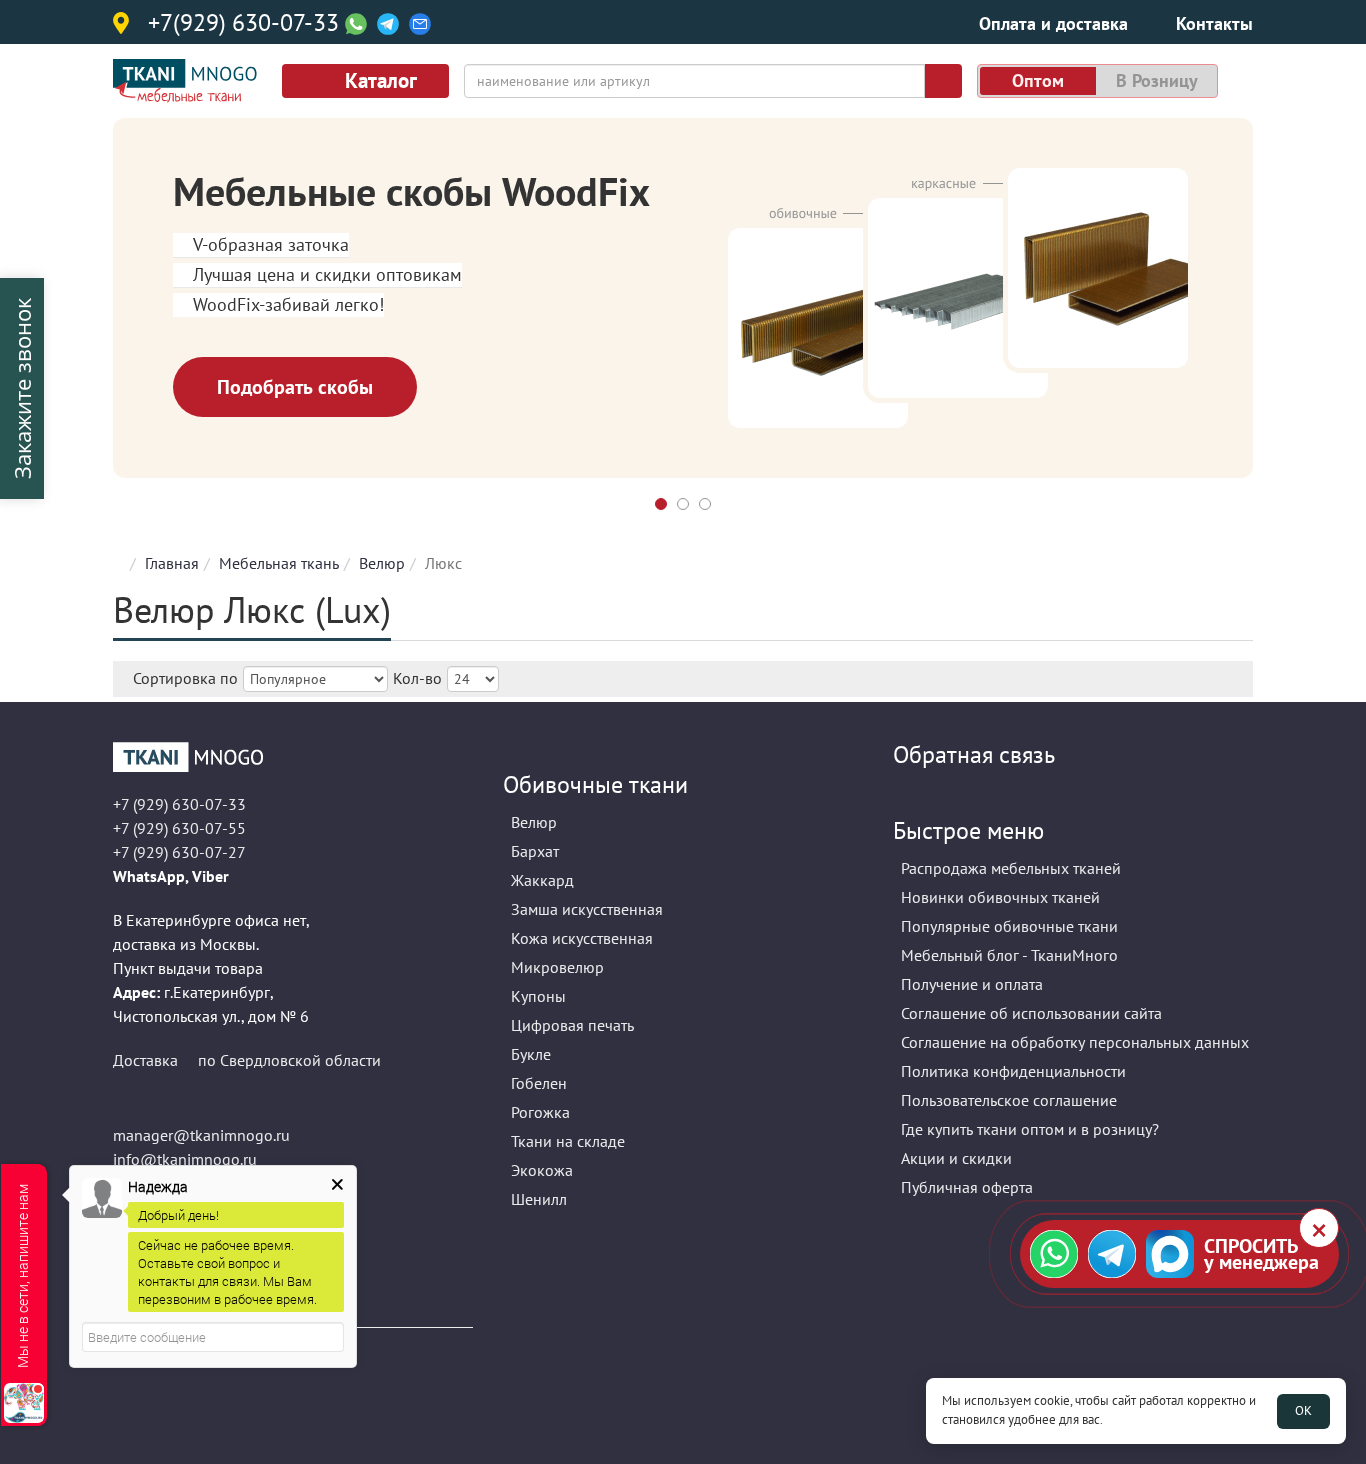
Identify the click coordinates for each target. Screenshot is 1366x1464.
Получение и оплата (972, 984)
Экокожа (542, 1170)
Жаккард (542, 880)
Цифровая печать (572, 1025)
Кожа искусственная (582, 938)
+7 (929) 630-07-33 (179, 804)
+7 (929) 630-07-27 (179, 852)
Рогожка (540, 1112)
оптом (1038, 80)
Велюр (382, 563)
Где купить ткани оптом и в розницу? (1030, 1129)
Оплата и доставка (1053, 23)
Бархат (535, 851)
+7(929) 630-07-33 (243, 24)
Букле (531, 1054)
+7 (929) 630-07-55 (179, 828)
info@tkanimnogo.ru (185, 1159)
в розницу (1157, 80)
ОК (1303, 1410)
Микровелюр (557, 967)
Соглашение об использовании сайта (1031, 1013)
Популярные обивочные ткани (1009, 926)
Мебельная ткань (279, 563)
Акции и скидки (956, 1158)
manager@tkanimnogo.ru (201, 1135)
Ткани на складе (568, 1141)
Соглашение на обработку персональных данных (1075, 1042)
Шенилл (539, 1199)
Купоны (538, 996)
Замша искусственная (587, 909)
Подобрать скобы (295, 387)
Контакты (1214, 23)
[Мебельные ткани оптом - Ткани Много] (293, 757)
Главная (172, 563)
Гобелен (539, 1083)
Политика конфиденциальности (1013, 1071)
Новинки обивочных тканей (1000, 897)
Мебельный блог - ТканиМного (1009, 955)
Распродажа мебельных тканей (1011, 868)
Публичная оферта (967, 1187)
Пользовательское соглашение (1009, 1100)
